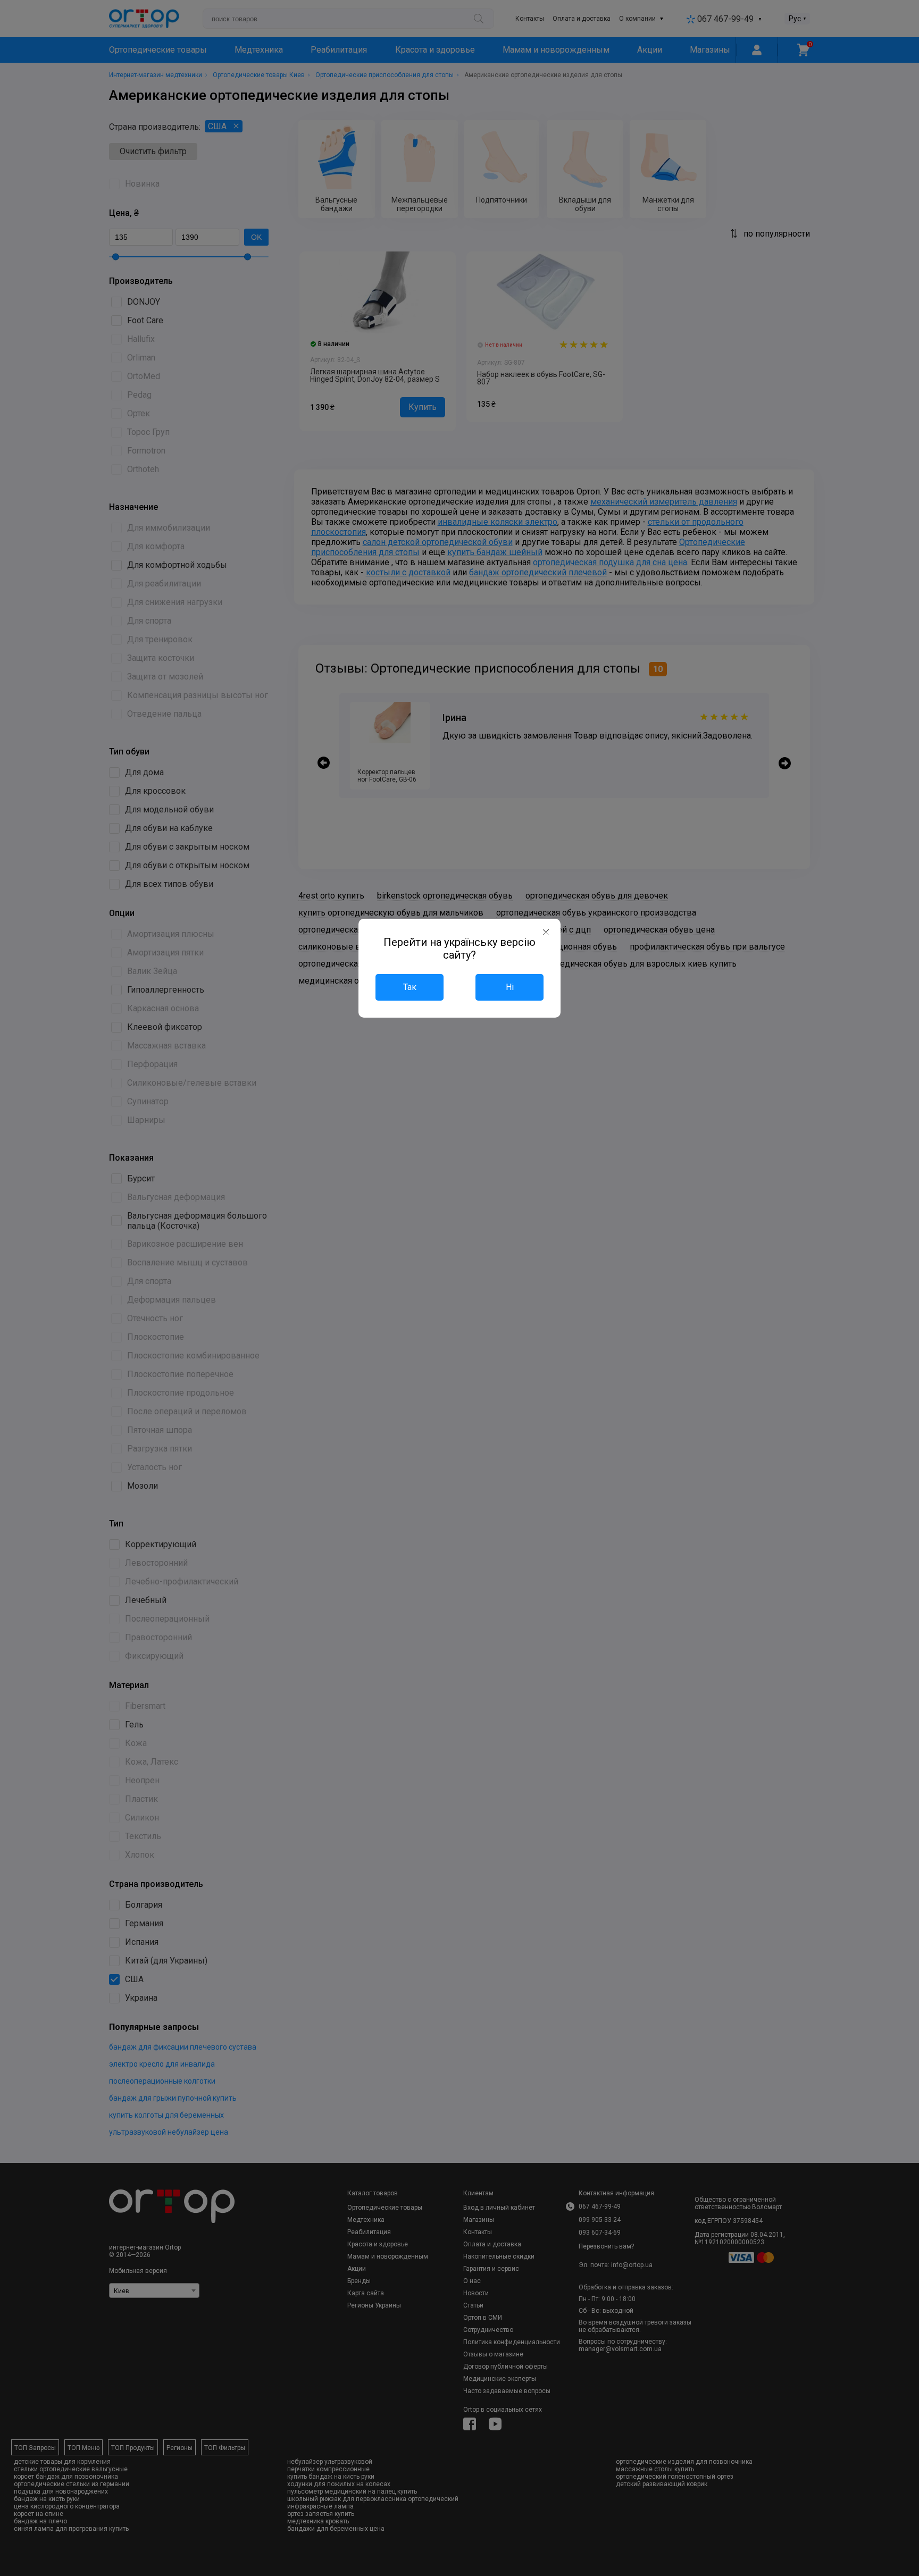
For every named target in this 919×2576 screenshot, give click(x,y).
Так (410, 987)
